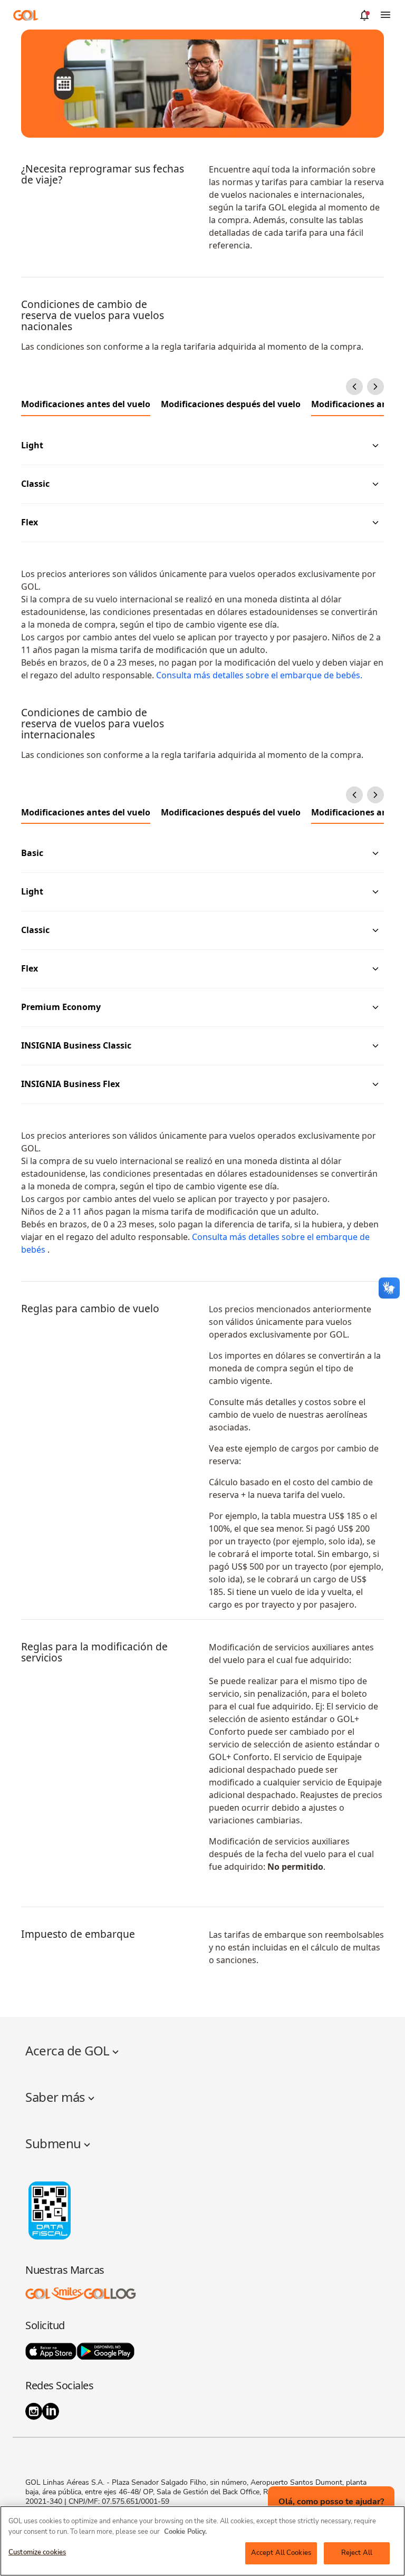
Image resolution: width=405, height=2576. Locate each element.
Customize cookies (37, 2552)
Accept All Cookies (281, 2553)
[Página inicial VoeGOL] (26, 15)
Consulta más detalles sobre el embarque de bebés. (258, 675)
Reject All (357, 2553)
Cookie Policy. (185, 2532)
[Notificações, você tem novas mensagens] (364, 15)
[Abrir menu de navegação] (385, 15)
